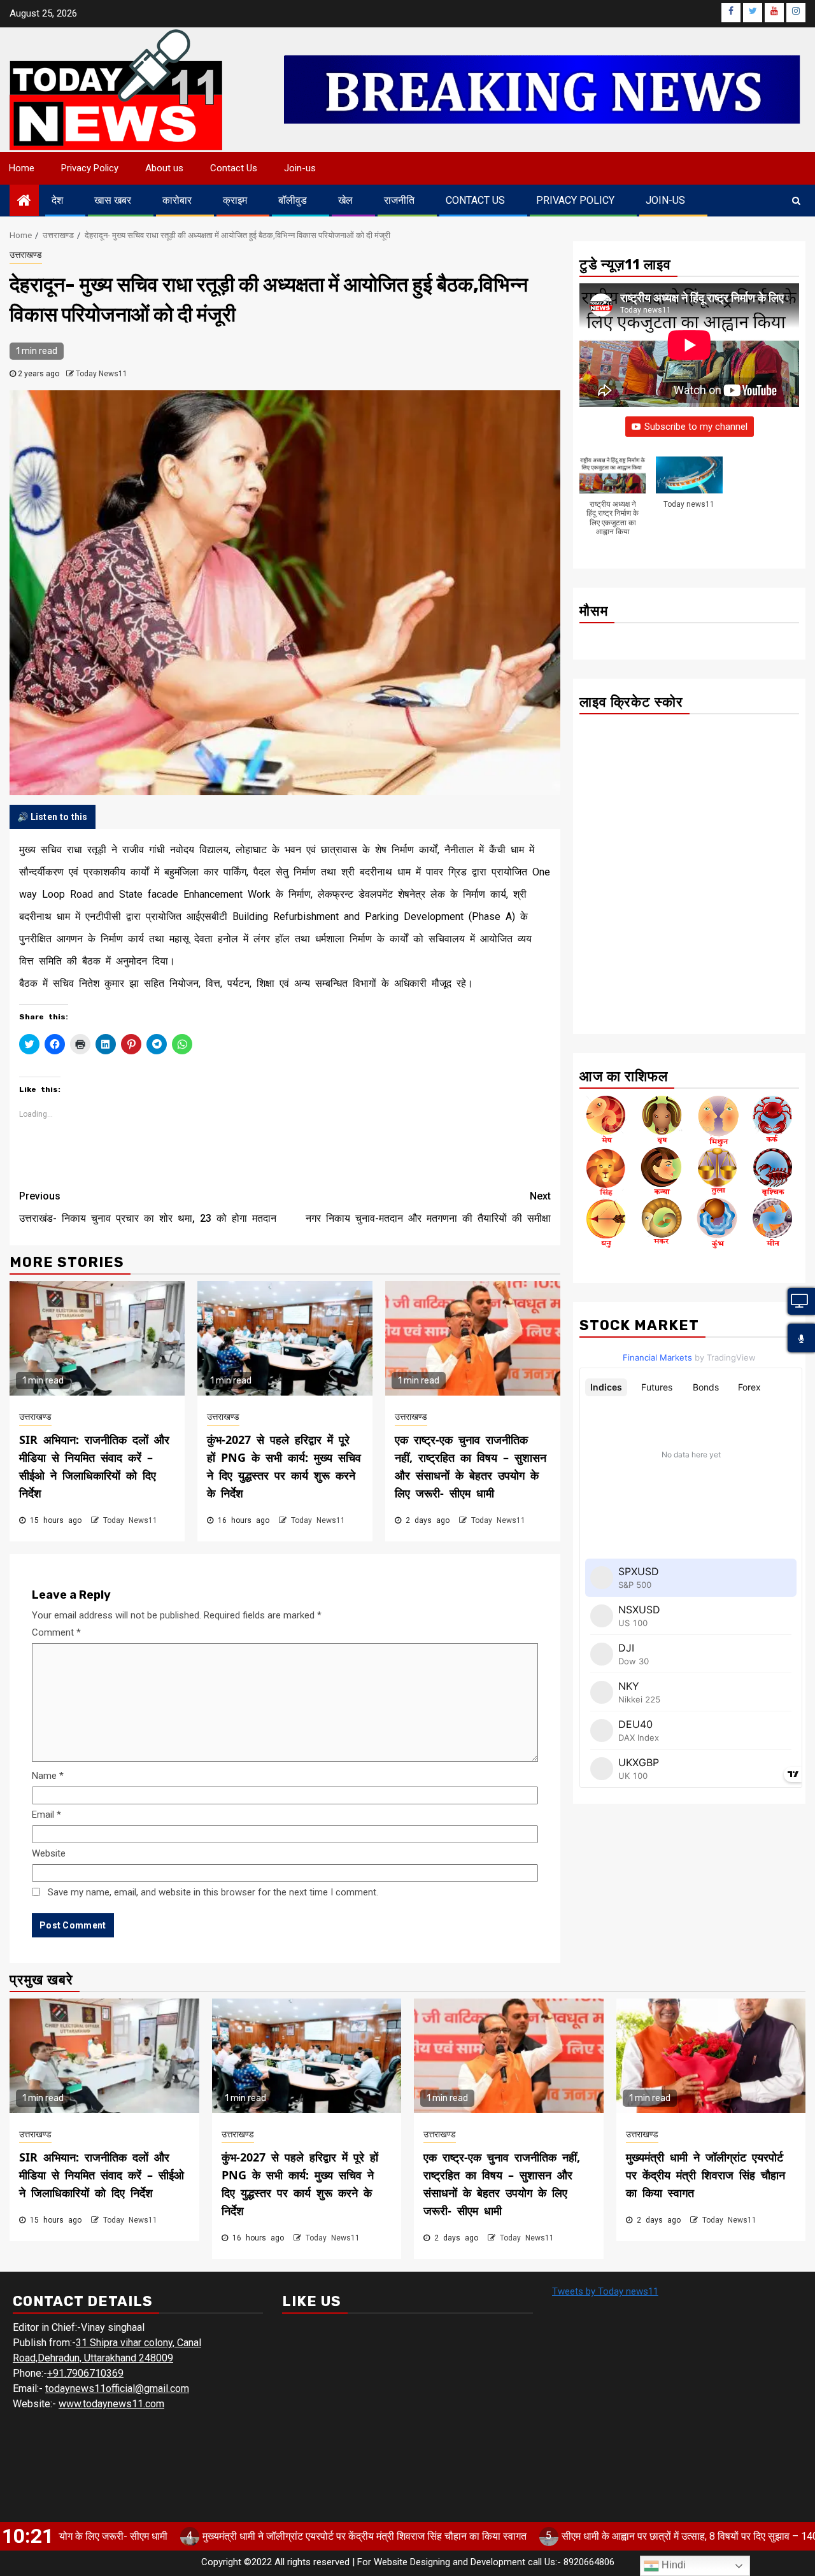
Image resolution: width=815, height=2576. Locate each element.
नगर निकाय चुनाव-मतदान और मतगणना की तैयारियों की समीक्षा (428, 1207)
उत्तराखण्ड (26, 255)
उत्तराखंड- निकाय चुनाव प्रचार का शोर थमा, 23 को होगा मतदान (148, 1207)
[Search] (796, 201)
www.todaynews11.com (111, 2404)
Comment (56, 1632)
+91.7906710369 (85, 2373)
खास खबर (113, 200)
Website (49, 1853)
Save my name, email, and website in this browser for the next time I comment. (213, 1892)
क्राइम (235, 200)
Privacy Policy (90, 168)
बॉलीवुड (293, 200)
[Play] (801, 1339)
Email (46, 1815)
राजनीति (399, 200)
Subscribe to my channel (696, 427)
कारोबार (177, 200)
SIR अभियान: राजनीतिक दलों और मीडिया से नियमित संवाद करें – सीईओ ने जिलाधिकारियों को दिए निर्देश (102, 2175)
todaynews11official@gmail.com (117, 2388)
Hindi (672, 2565)
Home (22, 168)
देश (57, 200)
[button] (613, 503)
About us (164, 168)
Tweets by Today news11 (605, 2291)
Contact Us (234, 168)
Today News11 (102, 374)
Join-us (300, 168)
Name (48, 1776)
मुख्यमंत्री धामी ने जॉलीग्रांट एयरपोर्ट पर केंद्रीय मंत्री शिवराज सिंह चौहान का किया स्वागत (705, 2175)
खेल (345, 200)
